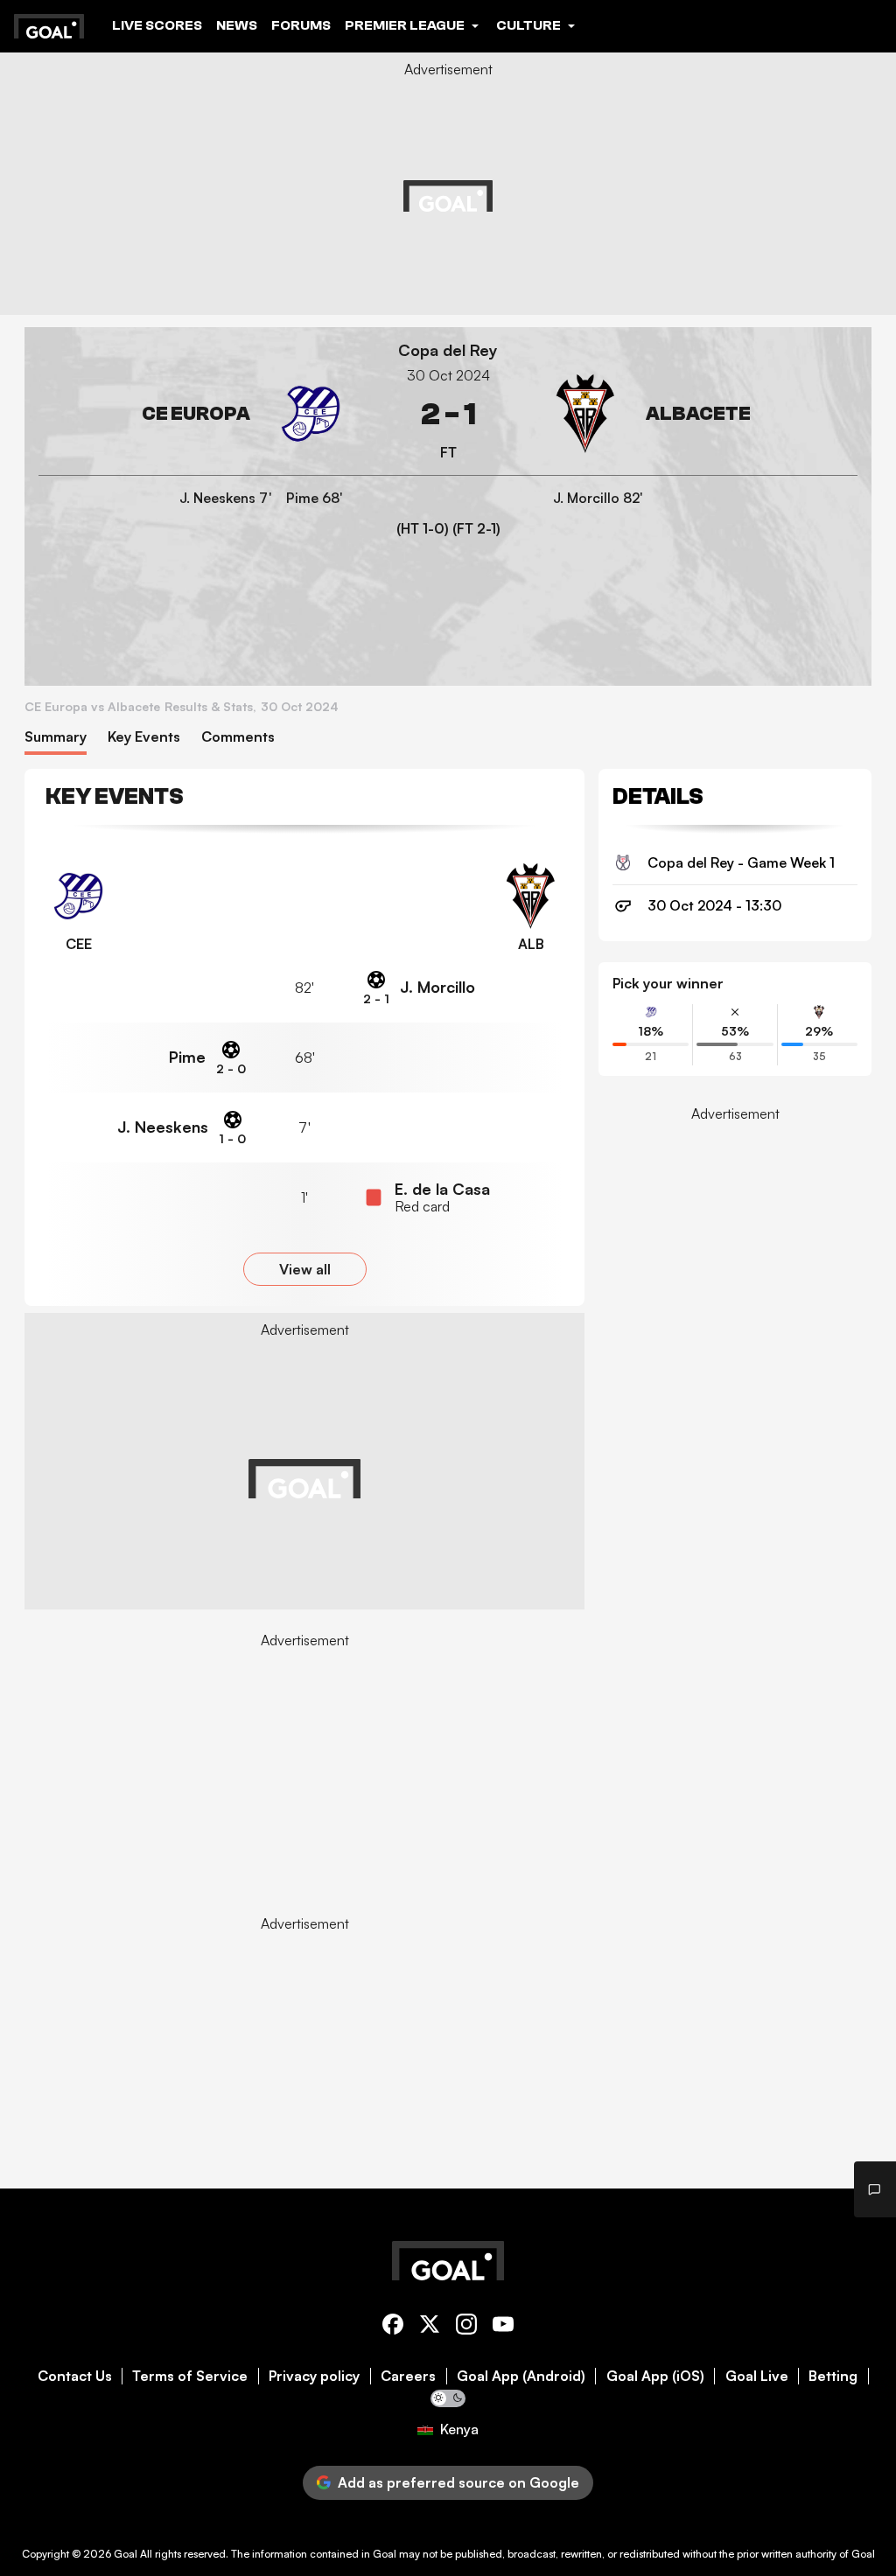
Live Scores (157, 25)
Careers (408, 2376)
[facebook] (393, 2327)
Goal (126, 2554)
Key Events (144, 737)
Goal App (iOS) (655, 2376)
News (237, 25)
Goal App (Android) (521, 2376)
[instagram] (466, 2327)
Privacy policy (314, 2376)
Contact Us (75, 2376)
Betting (833, 2376)
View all (305, 1269)
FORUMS (301, 25)
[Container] (194, 414)
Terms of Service (190, 2376)
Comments (238, 737)
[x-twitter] (430, 2327)
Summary (56, 737)
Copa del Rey (448, 350)
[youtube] (503, 2327)
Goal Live (757, 2376)
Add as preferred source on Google (458, 2482)
